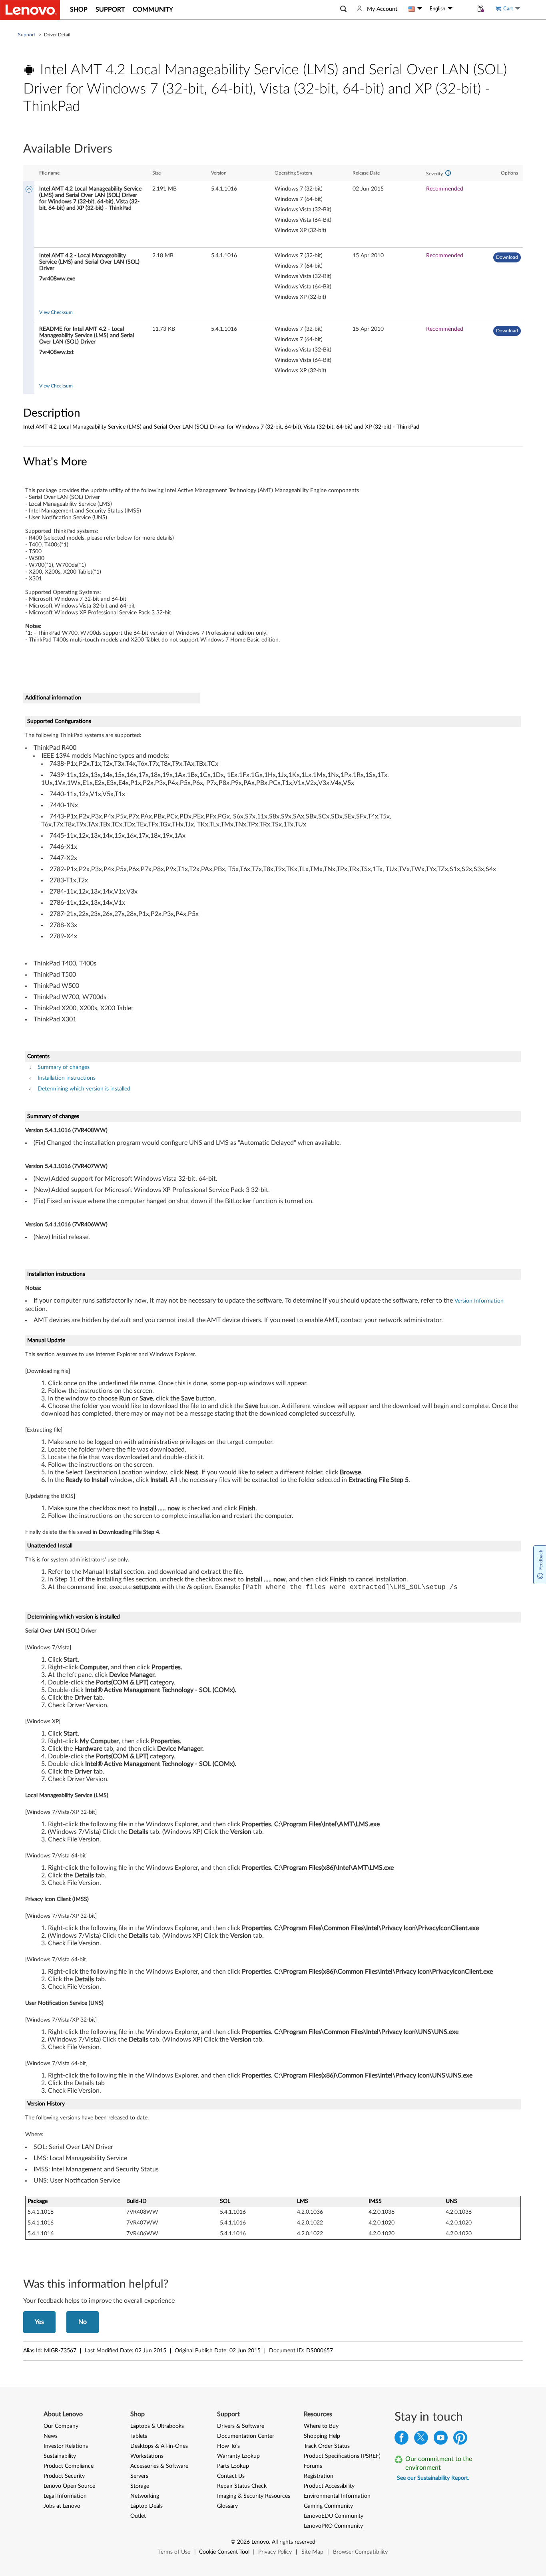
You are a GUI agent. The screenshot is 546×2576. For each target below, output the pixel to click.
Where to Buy (321, 2426)
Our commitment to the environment (439, 2463)
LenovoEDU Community (334, 2516)
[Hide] (29, 190)
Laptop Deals (146, 2506)
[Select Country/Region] (415, 9)
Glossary (227, 2506)
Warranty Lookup (238, 2456)
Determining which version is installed (84, 1089)
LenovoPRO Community (333, 2526)
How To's (228, 2446)
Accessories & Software (159, 2466)
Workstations (147, 2456)
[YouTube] (441, 2440)
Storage (140, 2486)
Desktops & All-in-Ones (159, 2446)
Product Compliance (69, 2466)
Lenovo (260, 2542)
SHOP (79, 10)
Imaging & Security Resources (254, 2496)
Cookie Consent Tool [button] (224, 2552)
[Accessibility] (463, 9)
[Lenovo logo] (30, 10)
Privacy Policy (275, 2552)
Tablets (139, 2436)
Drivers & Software (241, 2426)
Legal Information (65, 2496)
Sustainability (60, 2456)
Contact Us (231, 2476)
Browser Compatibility (360, 2552)
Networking (145, 2496)
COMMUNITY (153, 10)
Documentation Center (246, 2436)
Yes (39, 2322)
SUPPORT (110, 10)
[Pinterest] (460, 2440)
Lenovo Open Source (69, 2486)
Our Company (61, 2426)
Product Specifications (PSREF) (342, 2456)
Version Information (479, 1301)
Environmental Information (337, 2496)
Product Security (64, 2476)
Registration (319, 2476)
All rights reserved (294, 2542)
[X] (421, 2440)
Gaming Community (328, 2506)
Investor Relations (66, 2446)
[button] (343, 9)
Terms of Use (174, 2552)
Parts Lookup (233, 2466)
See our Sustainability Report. (433, 2478)
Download (507, 257)
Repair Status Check (242, 2486)
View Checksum (56, 312)
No (83, 2322)
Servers (139, 2476)
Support (27, 35)
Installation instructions (67, 1078)
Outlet (138, 2516)
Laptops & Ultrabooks (157, 2426)
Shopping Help (322, 2436)
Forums (313, 2466)
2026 (243, 2542)
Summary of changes (64, 1067)
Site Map (312, 2552)
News (51, 2436)
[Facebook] (402, 2440)
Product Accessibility (329, 2486)
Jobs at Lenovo (62, 2506)
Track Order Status (327, 2446)
